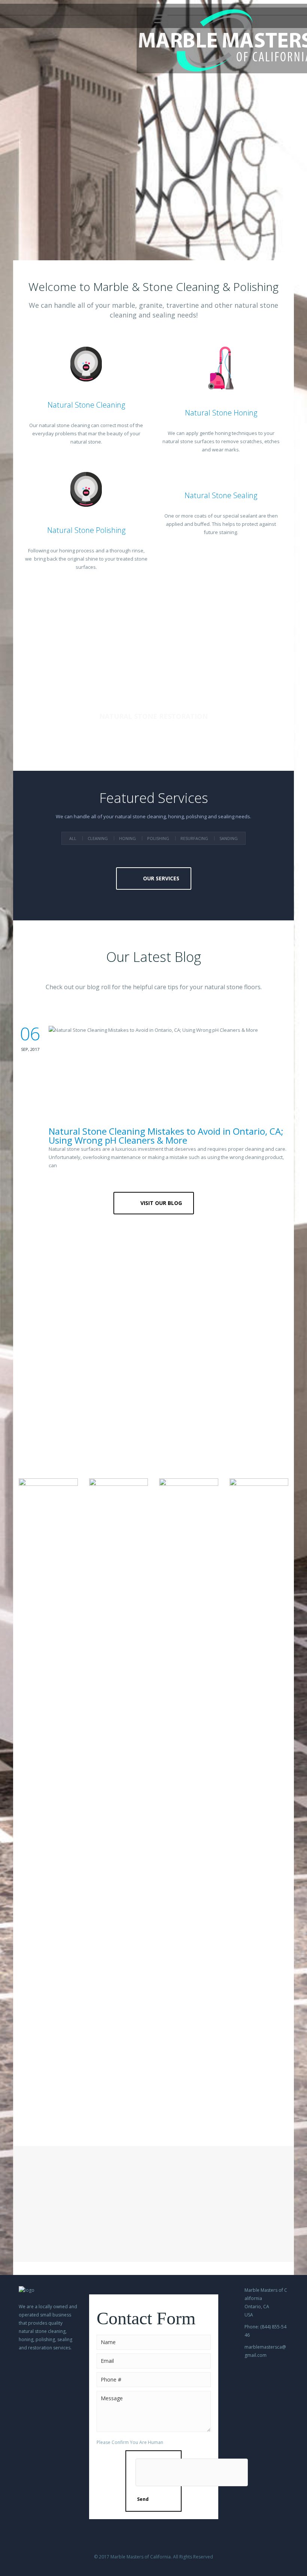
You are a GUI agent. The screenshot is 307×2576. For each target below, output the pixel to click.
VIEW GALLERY (158, 2113)
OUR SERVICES (161, 878)
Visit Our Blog (161, 1203)
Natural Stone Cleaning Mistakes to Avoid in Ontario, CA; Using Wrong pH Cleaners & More (166, 1136)
